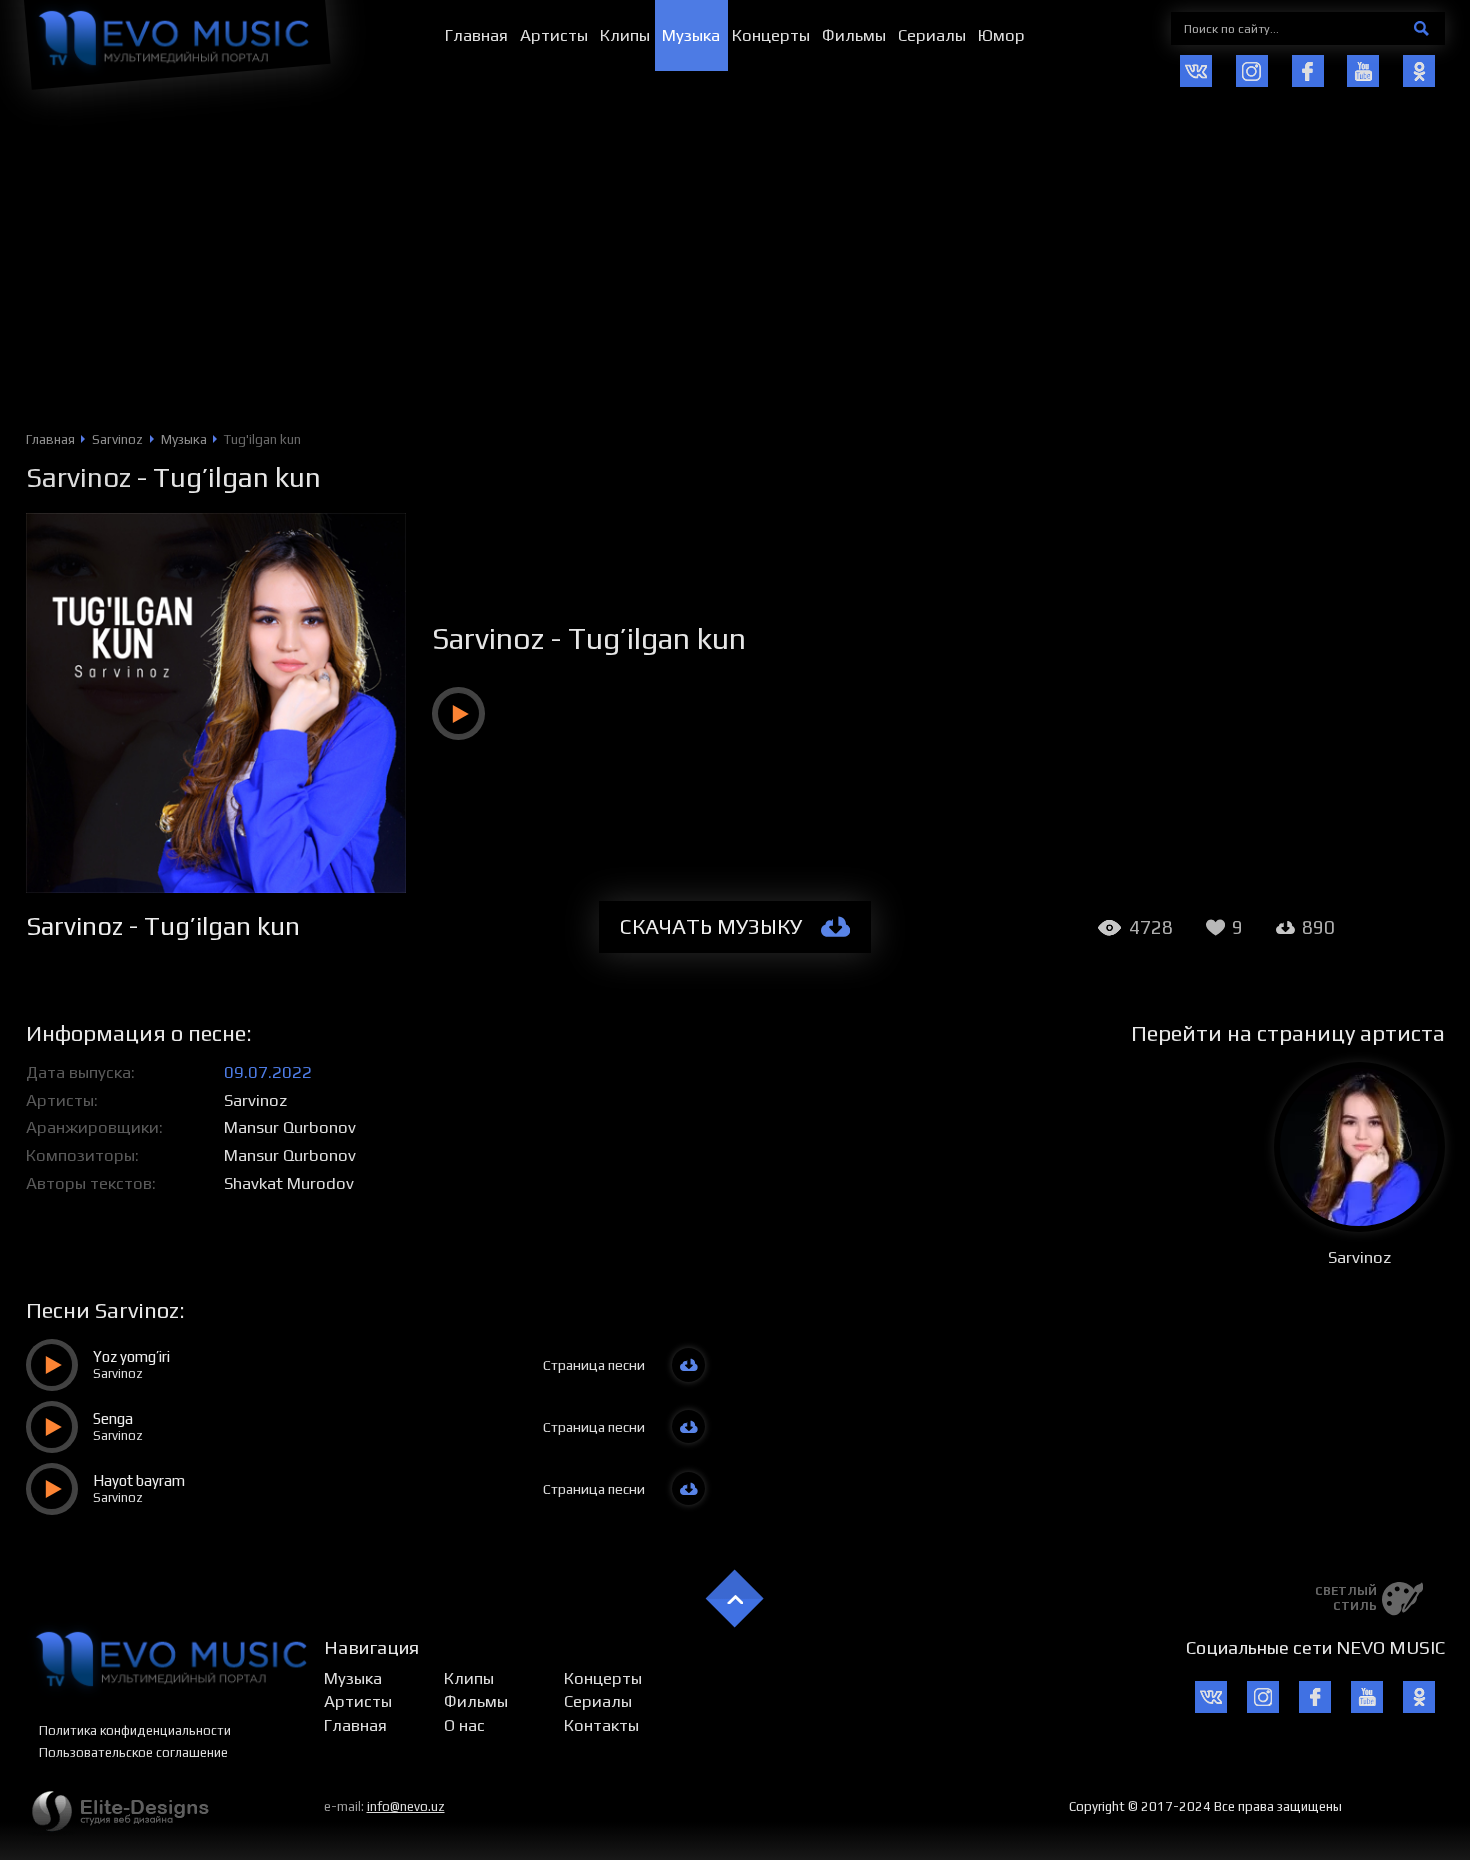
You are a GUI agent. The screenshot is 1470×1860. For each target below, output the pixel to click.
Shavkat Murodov (289, 1183)
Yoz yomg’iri (131, 1356)
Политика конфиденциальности (135, 1730)
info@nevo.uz (406, 1806)
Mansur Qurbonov (290, 1127)
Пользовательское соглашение (133, 1752)
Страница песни (594, 1365)
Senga (113, 1418)
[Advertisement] (735, 281)
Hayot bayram (139, 1480)
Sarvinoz (78, 477)
